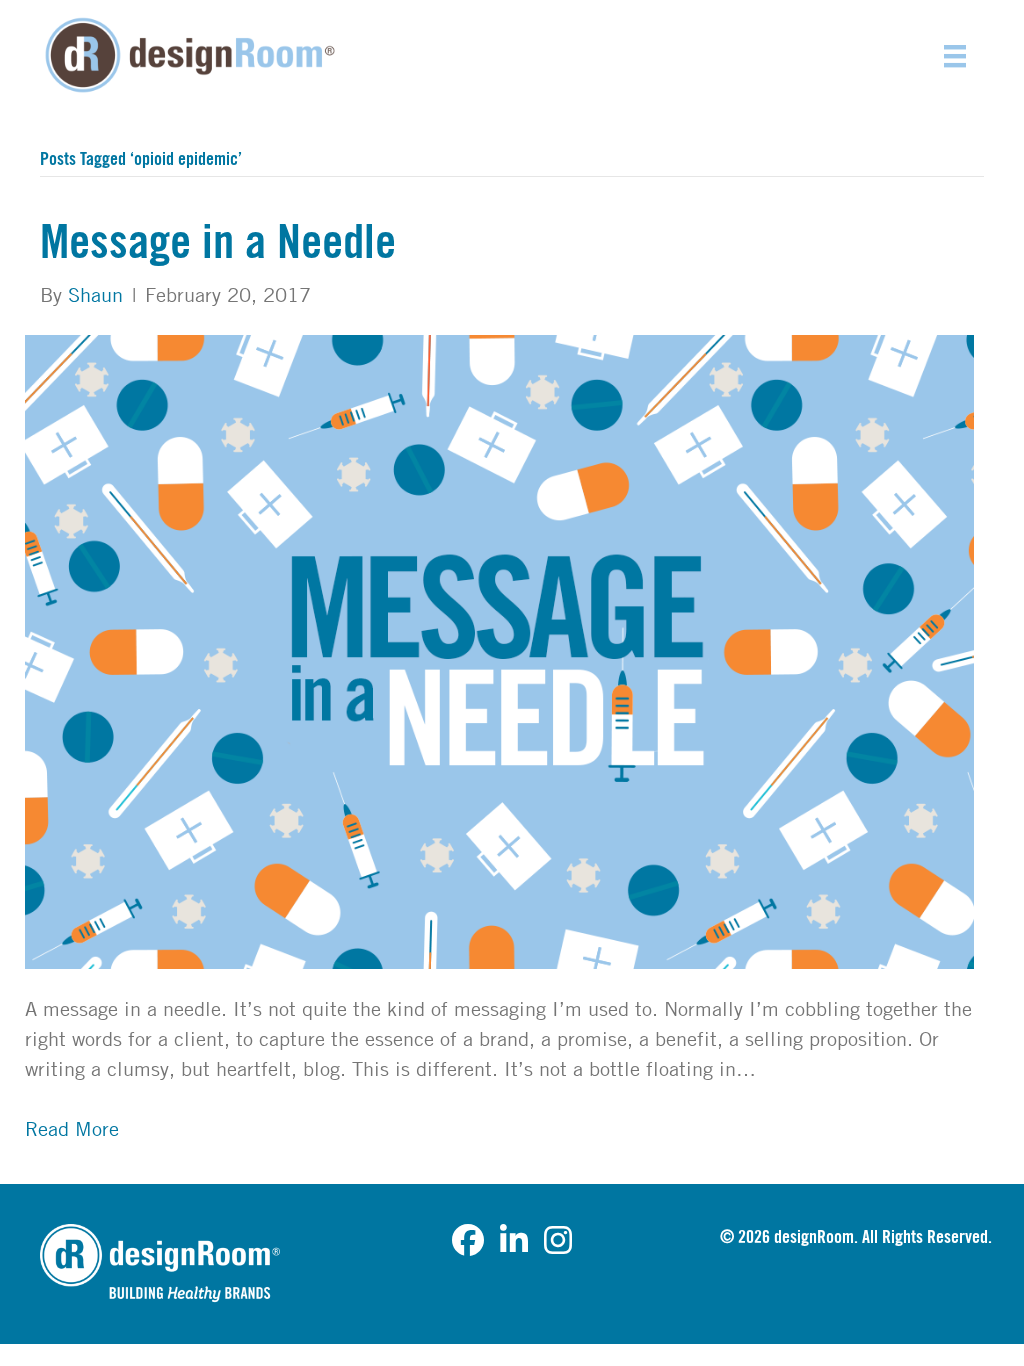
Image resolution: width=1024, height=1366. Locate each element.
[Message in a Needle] (499, 649)
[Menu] (955, 55)
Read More (72, 1128)
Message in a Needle (218, 243)
